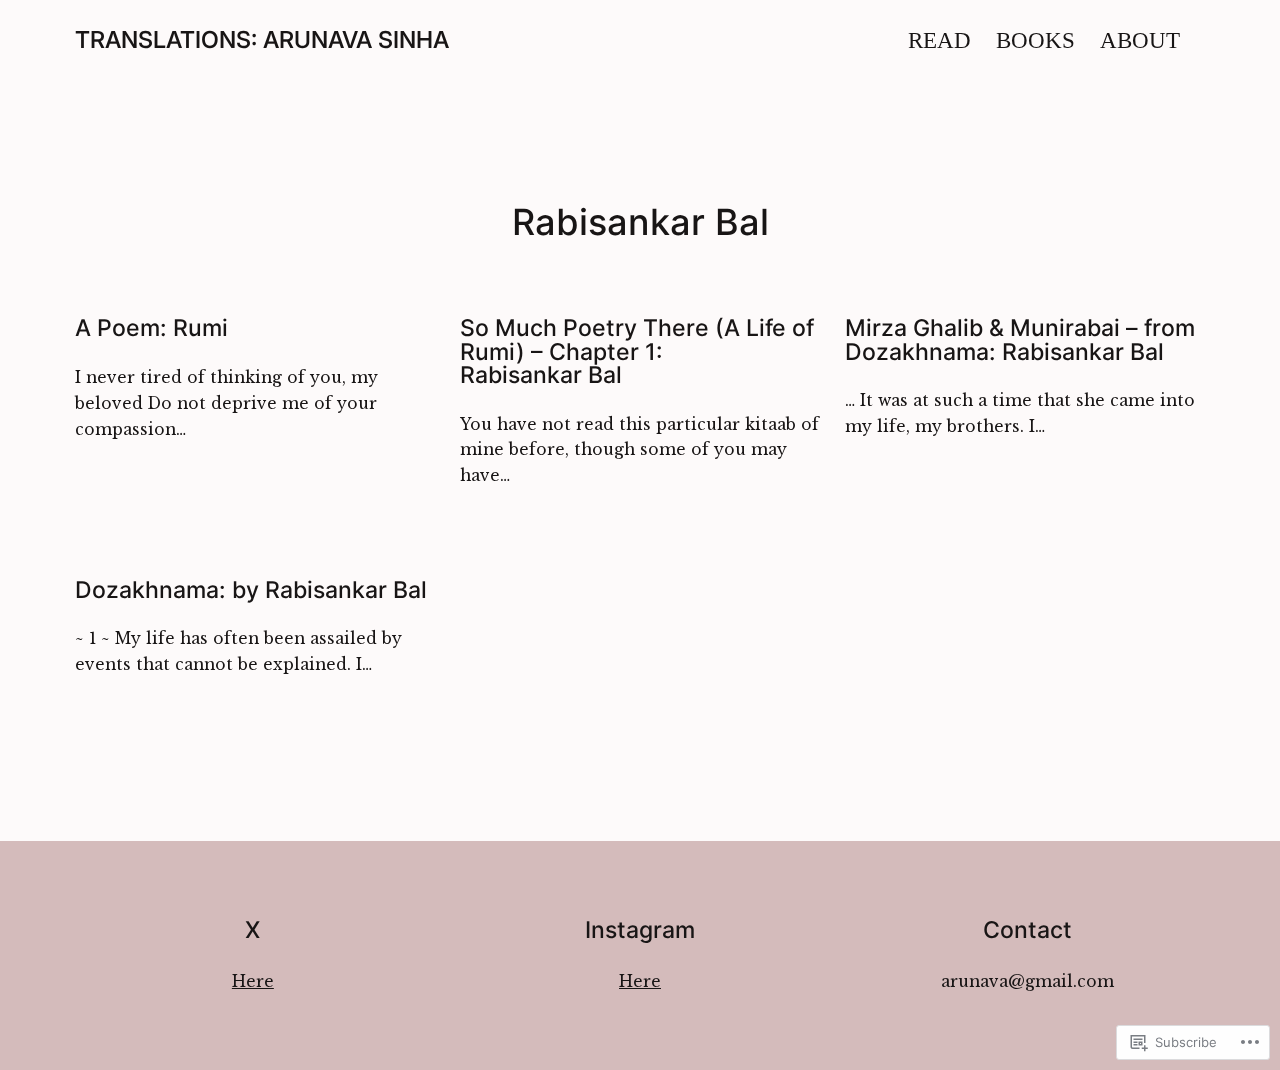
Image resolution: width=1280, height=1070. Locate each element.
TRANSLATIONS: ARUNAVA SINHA (262, 39)
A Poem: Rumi (151, 327)
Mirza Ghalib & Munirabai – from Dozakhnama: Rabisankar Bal (1020, 339)
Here (253, 981)
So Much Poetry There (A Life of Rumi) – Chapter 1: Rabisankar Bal (637, 351)
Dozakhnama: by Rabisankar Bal (251, 589)
